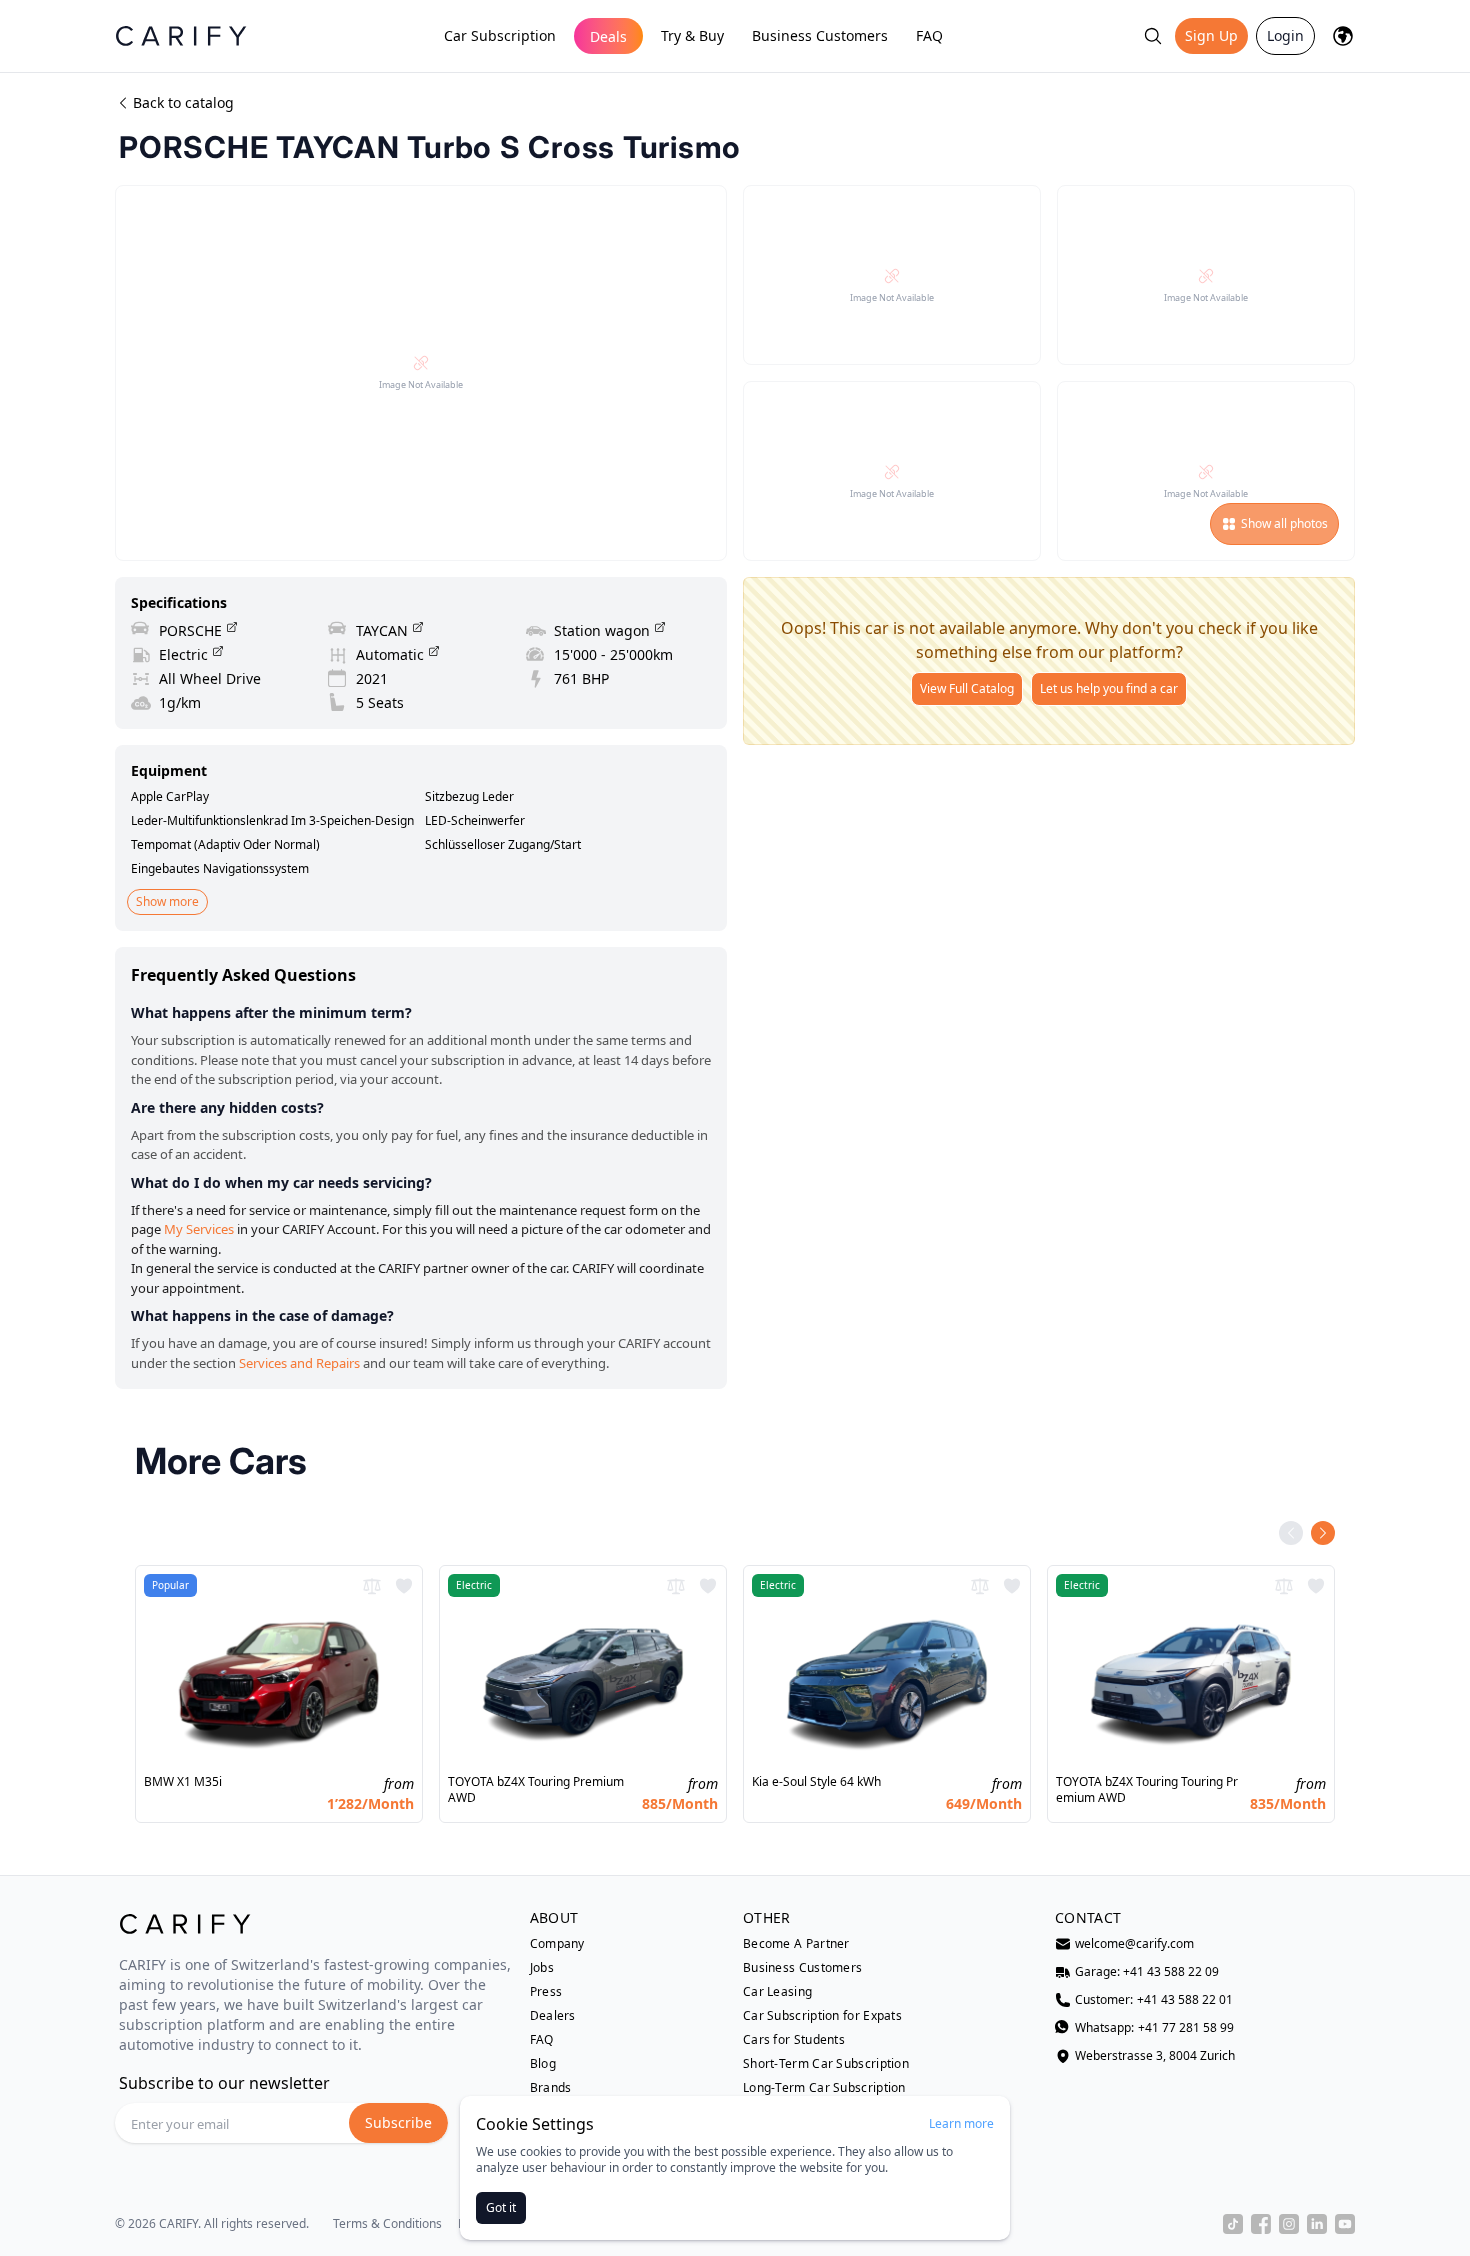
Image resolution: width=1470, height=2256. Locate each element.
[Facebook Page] (1261, 2224)
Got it (501, 2207)
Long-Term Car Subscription (824, 2088)
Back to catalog (183, 102)
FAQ (929, 35)
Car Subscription (500, 35)
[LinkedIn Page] (1317, 2224)
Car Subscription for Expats (822, 2016)
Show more (167, 901)
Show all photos (1284, 523)
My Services (199, 1229)
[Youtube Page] (1345, 2224)
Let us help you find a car (1109, 688)
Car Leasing (777, 1992)
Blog (543, 2064)
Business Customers (820, 35)
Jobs (542, 1968)
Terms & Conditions (387, 2224)
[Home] (181, 35)
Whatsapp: (1154, 2028)
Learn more (961, 2124)
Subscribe (398, 2122)
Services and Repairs (299, 1363)
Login (1285, 35)
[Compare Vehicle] (372, 1586)
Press (546, 1992)
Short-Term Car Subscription (826, 2064)
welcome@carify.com (1134, 1944)
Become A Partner (796, 1944)
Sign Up (1211, 35)
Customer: (1154, 2000)
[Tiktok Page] (1233, 2224)
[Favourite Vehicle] (404, 1586)
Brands (551, 2088)
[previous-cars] (1291, 1533)
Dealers (553, 2016)
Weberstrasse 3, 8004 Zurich (1155, 2056)
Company (557, 1944)
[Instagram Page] (1289, 2224)
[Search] (1153, 36)
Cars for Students (794, 2040)
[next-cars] (1323, 1533)
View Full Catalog (967, 688)
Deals (608, 36)
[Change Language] (1343, 36)
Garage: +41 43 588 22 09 (1147, 1972)
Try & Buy (692, 35)
